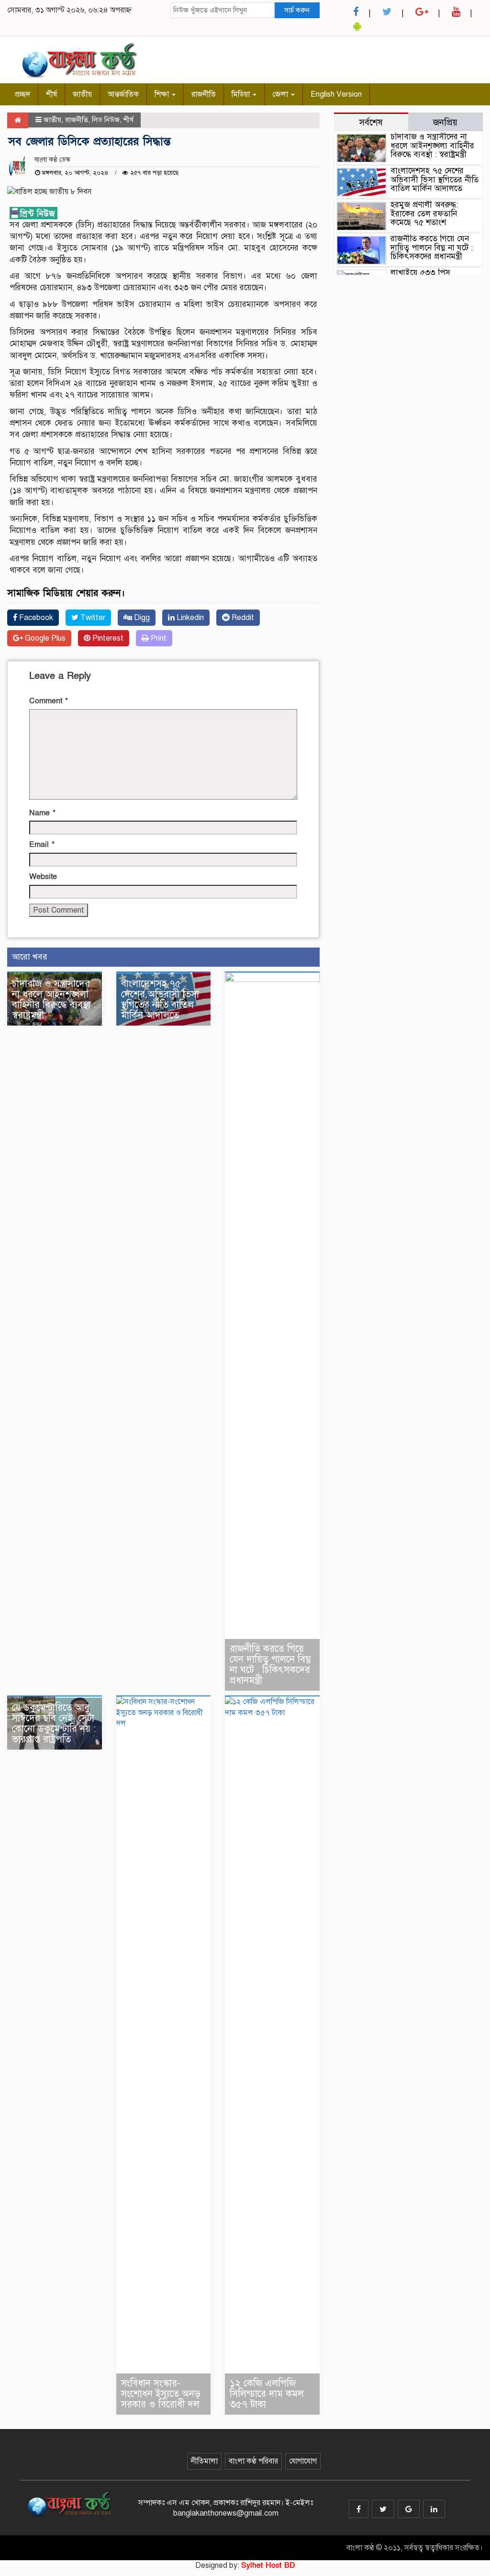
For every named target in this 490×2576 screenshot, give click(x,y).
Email (42, 845)
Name (42, 813)
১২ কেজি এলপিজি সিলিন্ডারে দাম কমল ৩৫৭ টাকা (267, 2394)
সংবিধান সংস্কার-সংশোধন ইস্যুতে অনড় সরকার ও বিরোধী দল (161, 2394)
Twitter (92, 618)
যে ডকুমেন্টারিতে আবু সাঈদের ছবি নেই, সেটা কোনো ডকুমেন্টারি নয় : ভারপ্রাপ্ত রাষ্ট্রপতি (54, 1723)
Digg (141, 618)
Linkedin (189, 618)
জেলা (281, 94)
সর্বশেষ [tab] (371, 122)
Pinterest (107, 638)
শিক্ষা (163, 94)
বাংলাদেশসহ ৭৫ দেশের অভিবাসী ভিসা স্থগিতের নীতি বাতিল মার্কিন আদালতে (160, 1000)
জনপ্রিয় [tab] (445, 122)
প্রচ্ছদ (22, 94)
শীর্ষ (51, 94)
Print (158, 638)
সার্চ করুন (297, 10)
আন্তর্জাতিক (123, 94)
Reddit (242, 618)
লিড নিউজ (106, 120)
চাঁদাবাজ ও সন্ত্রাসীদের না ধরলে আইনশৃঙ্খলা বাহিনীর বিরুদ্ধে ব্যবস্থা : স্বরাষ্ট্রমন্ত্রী (54, 1000)
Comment (49, 701)
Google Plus (44, 638)
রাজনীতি (204, 94)
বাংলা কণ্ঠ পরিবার (253, 2461)
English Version (336, 94)
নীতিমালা (204, 2461)
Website (43, 877)
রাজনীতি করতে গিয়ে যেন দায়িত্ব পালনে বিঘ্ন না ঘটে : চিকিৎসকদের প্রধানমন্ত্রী (270, 1665)
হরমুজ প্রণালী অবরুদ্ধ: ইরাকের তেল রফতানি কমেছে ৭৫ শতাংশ (424, 214)
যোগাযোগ (303, 2461)
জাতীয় (82, 94)
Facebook (35, 618)
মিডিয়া (242, 94)
